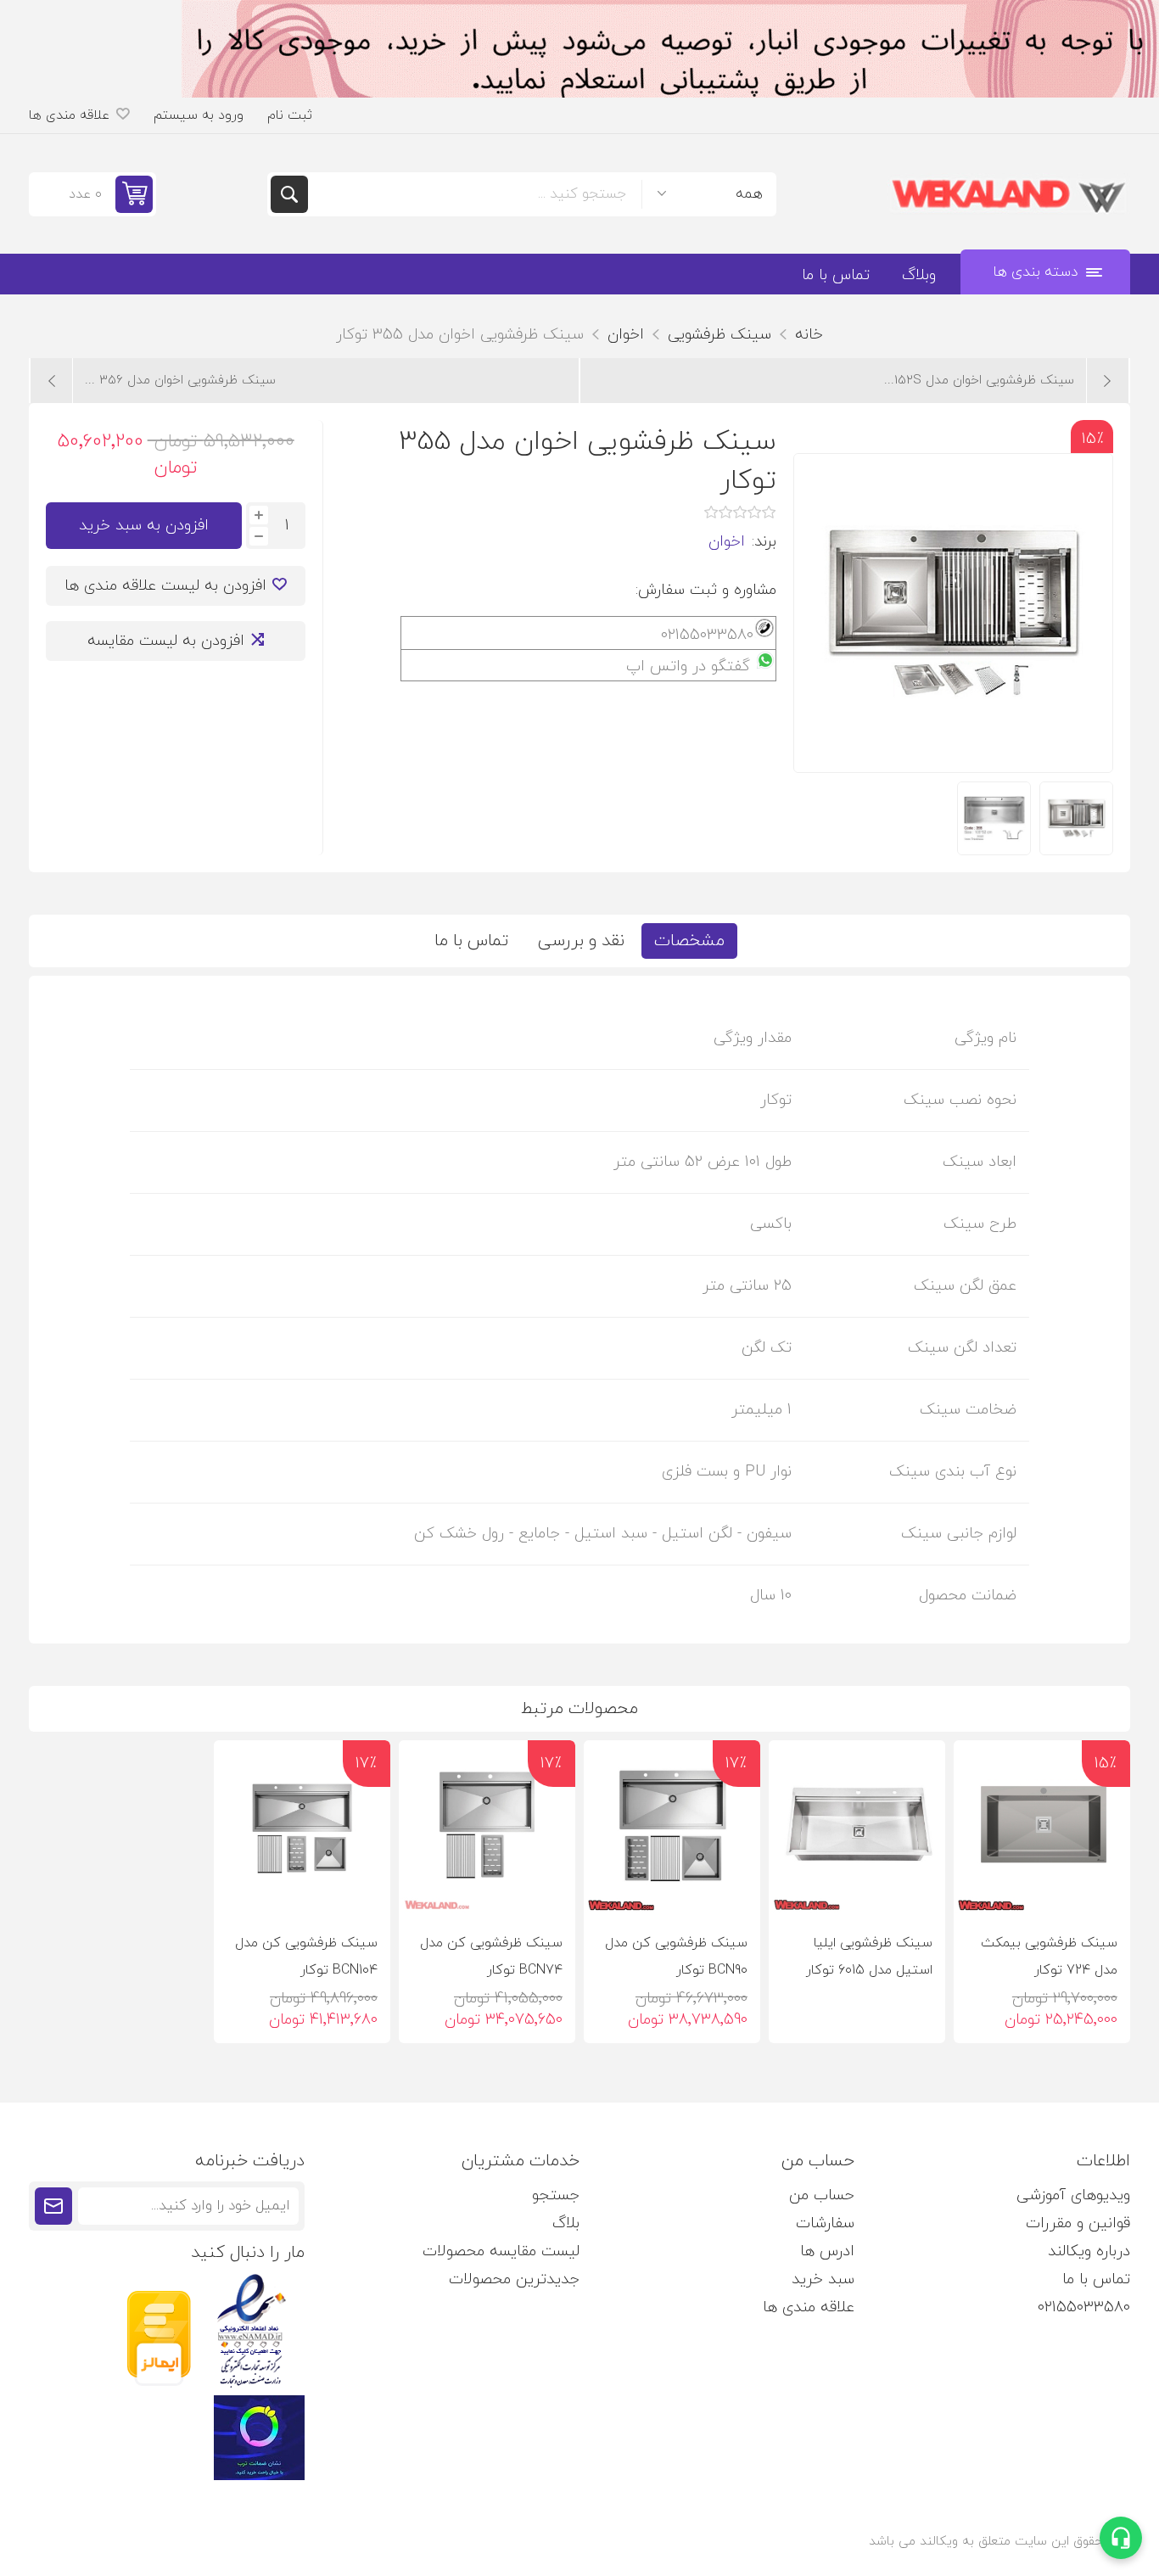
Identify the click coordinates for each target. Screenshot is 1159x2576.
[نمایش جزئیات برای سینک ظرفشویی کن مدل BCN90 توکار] (672, 1828)
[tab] (689, 941)
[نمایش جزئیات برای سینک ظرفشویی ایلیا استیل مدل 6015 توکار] (857, 1828)
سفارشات (825, 2223)
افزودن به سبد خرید (144, 526)
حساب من (822, 2195)
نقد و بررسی (581, 941)
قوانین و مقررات (1078, 2223)
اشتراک (53, 2206)
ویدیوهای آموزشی (1073, 2195)
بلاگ (566, 2223)
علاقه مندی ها (809, 2307)
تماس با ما (471, 941)
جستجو (289, 194)
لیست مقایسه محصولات (501, 2251)
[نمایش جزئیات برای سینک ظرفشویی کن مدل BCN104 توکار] (302, 1828)
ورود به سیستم (199, 115)
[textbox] (475, 194)
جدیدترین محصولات (514, 2279)
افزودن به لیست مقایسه (166, 641)
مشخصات (689, 941)
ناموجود (839, 1890)
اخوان (727, 542)
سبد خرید (823, 2279)
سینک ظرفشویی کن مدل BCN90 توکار (676, 1957)
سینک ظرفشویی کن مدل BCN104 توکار (306, 1957)
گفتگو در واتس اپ (688, 666)
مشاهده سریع (977, 1890)
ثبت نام (290, 115)
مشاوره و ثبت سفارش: (706, 590)
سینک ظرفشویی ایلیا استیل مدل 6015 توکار (869, 1957)
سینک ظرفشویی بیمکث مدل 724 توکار (1049, 1957)
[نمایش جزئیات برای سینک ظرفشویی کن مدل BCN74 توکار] (487, 1828)
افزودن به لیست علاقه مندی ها (165, 586)
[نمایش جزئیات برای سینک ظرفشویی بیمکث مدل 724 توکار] (1042, 1828)
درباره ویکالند (1089, 2251)
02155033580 (1084, 2307)
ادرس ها (827, 2251)
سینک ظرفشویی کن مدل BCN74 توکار (491, 1957)
